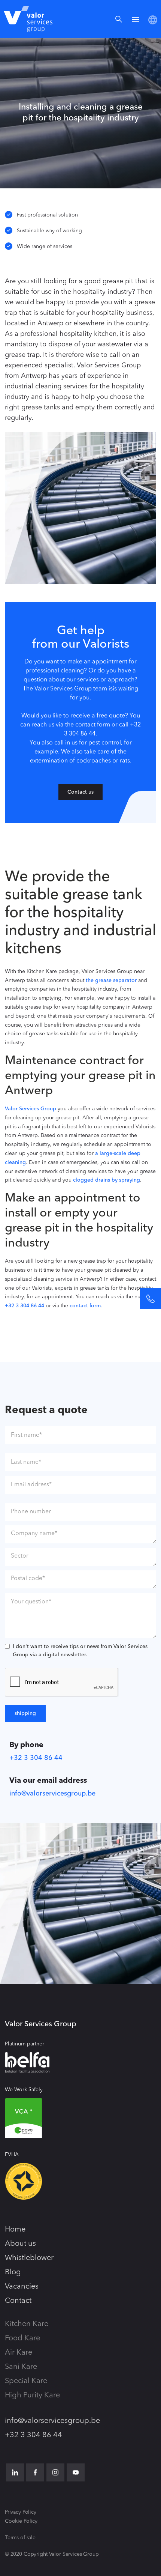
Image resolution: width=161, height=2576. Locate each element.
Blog (13, 2272)
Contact (18, 2301)
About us (20, 2244)
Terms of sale (20, 2538)
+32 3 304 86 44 (25, 1306)
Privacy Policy (21, 2512)
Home (15, 2230)
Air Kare (19, 2353)
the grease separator (111, 980)
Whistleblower (29, 2258)
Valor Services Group (31, 1109)
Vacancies (22, 2287)
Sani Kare (21, 2367)
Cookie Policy (21, 2521)
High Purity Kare (32, 2396)
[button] (136, 19)
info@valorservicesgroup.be (52, 1794)
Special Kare (26, 2381)
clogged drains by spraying (107, 1180)
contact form (85, 1306)
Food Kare (22, 2338)
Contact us (80, 792)
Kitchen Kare (27, 2324)
